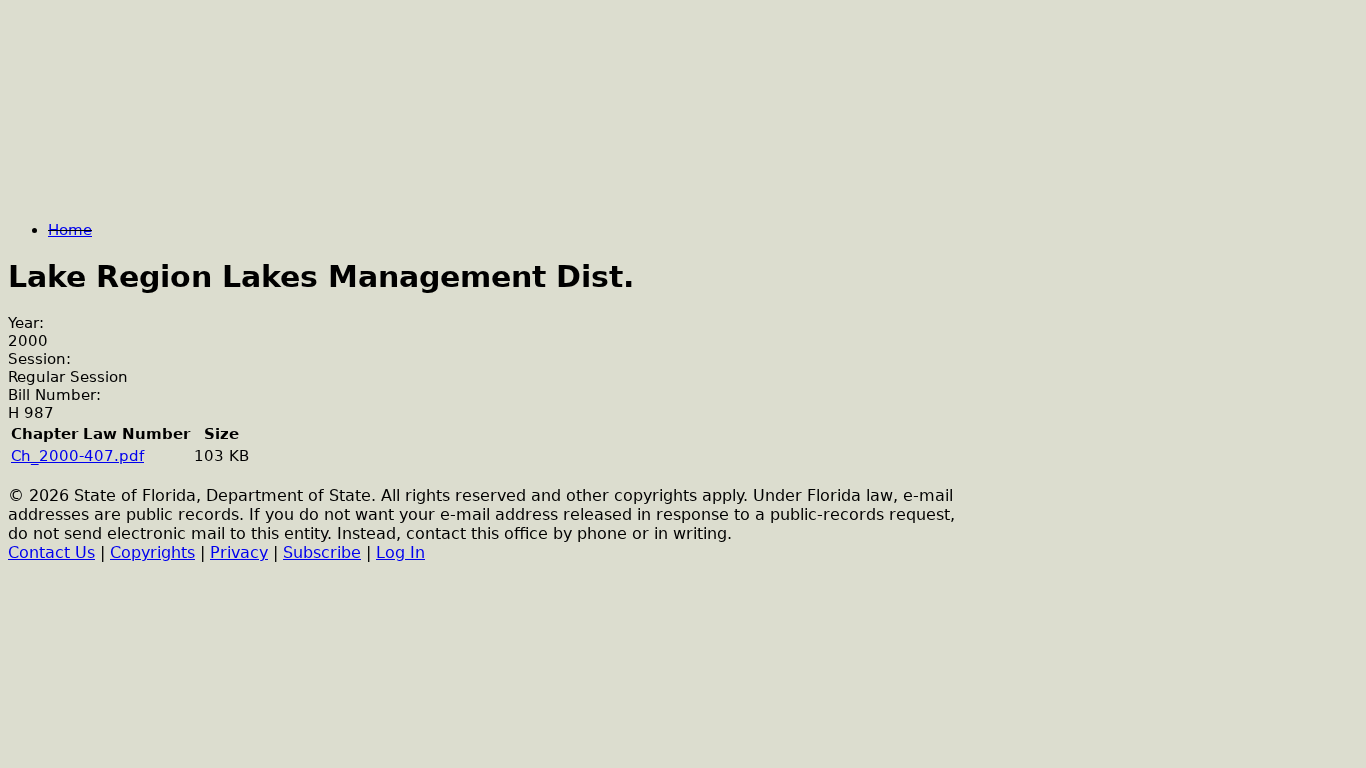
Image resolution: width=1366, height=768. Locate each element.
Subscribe (322, 552)
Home (70, 230)
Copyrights (152, 552)
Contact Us (51, 552)
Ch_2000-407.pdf (77, 456)
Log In (400, 552)
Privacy (239, 552)
